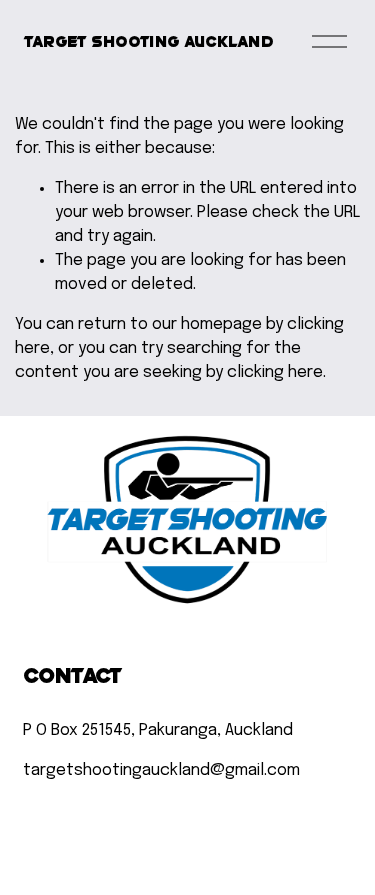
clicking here (275, 372)
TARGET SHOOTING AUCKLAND (148, 40)
